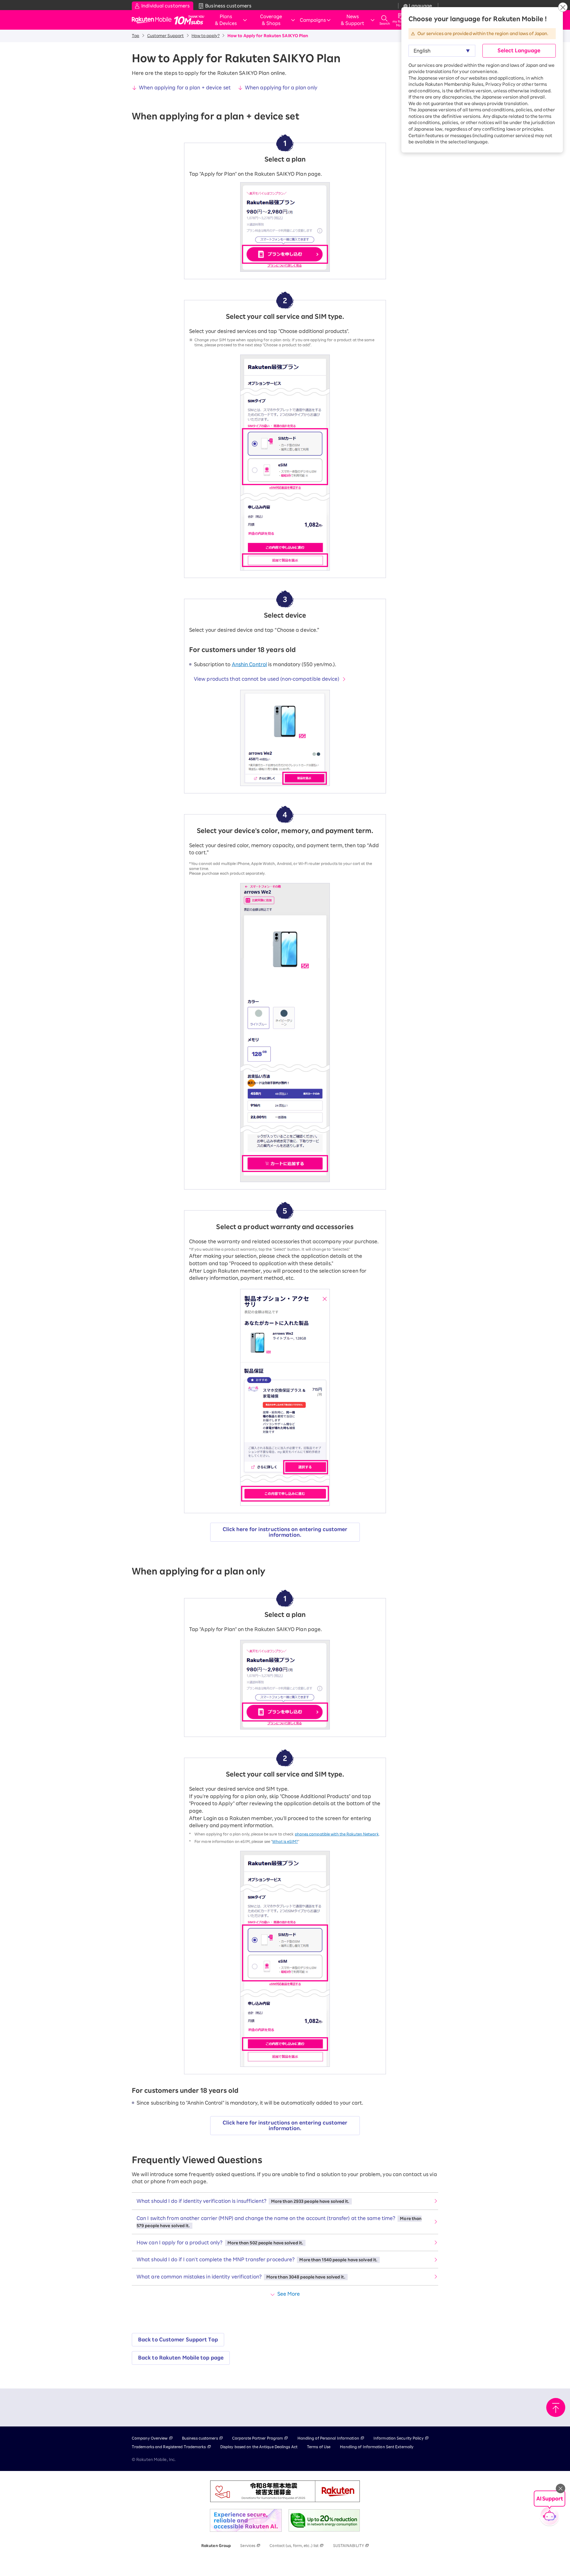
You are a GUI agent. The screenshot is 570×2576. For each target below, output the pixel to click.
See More (289, 2294)
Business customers (200, 2438)
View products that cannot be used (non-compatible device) (267, 679)
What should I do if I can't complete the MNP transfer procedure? (257, 2259)
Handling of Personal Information (328, 2438)
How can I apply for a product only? (220, 2243)
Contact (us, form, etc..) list (294, 2545)
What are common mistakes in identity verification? (241, 2277)
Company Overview (150, 2438)
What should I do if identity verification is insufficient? (243, 2201)
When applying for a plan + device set (185, 88)
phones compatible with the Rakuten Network (337, 1834)
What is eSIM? (285, 1841)
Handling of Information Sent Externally (377, 2447)
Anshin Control (249, 664)
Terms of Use (319, 2447)
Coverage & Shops (271, 20)
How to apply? (205, 36)
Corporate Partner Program (258, 2438)
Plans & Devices (226, 20)
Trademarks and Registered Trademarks (169, 2447)
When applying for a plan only (281, 88)
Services (248, 2545)
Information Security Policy (399, 2438)
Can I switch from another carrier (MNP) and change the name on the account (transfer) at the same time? (279, 2222)
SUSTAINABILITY (349, 2545)
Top (136, 36)
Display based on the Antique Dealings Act (259, 2447)
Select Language (519, 50)
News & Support (353, 20)
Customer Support (166, 36)
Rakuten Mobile (153, 20)
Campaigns (313, 20)
